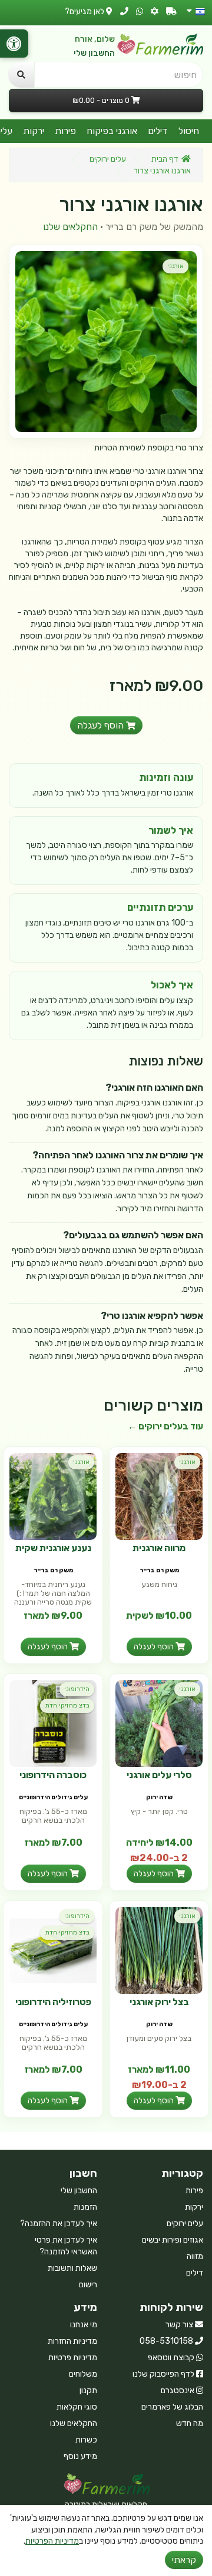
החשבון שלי (94, 53)
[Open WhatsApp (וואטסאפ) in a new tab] (140, 11)
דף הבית (165, 159)
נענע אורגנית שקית (53, 1548)
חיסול (189, 131)
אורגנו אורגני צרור (162, 171)
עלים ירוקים (108, 159)
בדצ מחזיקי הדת (67, 1705)
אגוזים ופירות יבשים (173, 2240)
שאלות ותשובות (72, 2268)
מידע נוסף (80, 2456)
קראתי (184, 2560)
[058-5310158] (124, 11)
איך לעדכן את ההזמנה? (59, 2223)
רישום (88, 2285)
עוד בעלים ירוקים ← (165, 1426)
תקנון (88, 2390)
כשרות (86, 2440)
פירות (65, 131)
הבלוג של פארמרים (172, 2407)
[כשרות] (155, 11)
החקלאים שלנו (70, 227)
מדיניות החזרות (72, 2341)
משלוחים (83, 2374)
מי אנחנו (84, 2325)
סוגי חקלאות (77, 2407)
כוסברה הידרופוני (53, 1775)
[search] (21, 75)
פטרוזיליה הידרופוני (53, 2002)
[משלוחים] (171, 11)
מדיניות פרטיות (73, 2358)
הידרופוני (77, 1689)
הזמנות (85, 2207)
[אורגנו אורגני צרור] (106, 342)
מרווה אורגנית (159, 1548)
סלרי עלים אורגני (159, 1775)
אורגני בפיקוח (112, 131)
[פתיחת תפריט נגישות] (14, 44)
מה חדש (190, 2423)
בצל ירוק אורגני (159, 2002)
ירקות (34, 131)
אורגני (175, 266)
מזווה (195, 2256)
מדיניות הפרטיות (52, 2541)
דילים (158, 131)
